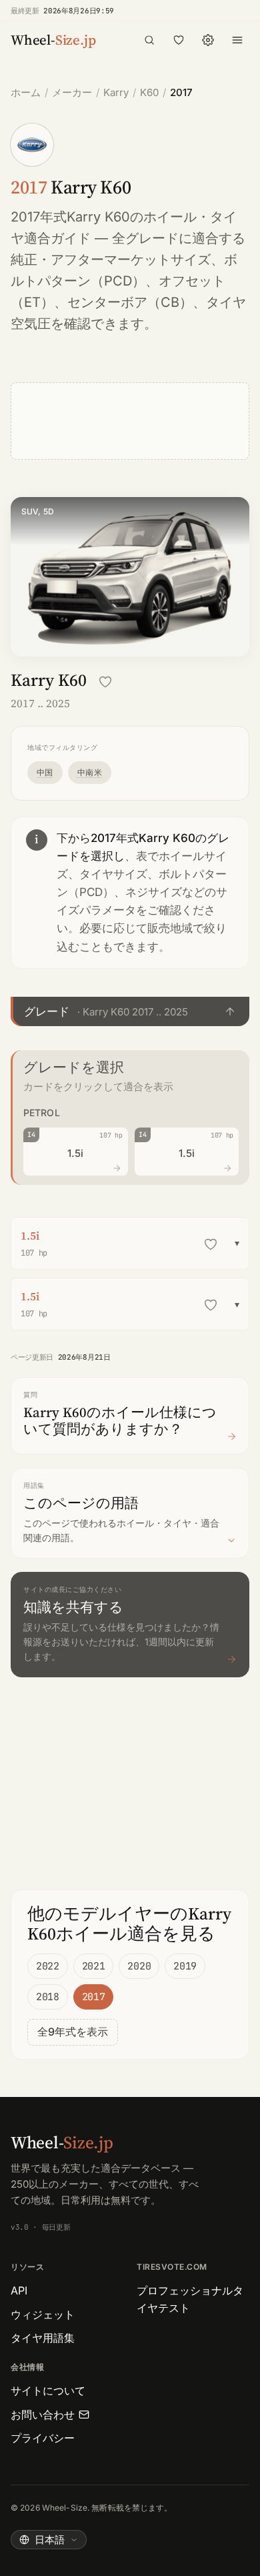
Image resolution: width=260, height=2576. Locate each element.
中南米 (90, 772)
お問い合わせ (43, 2415)
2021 (94, 1966)
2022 (48, 1966)
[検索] (149, 40)
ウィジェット (43, 2314)
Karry (116, 92)
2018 (48, 1997)
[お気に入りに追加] (105, 682)
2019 (185, 1966)
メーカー (72, 92)
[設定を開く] (208, 40)
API (19, 2290)
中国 (45, 772)
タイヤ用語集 (43, 2338)
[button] (130, 1011)
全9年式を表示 (73, 2032)
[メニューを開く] (237, 40)
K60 (149, 92)
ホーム (26, 92)
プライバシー (43, 2438)
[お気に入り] (179, 40)
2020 (139, 1966)
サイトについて (48, 2391)
